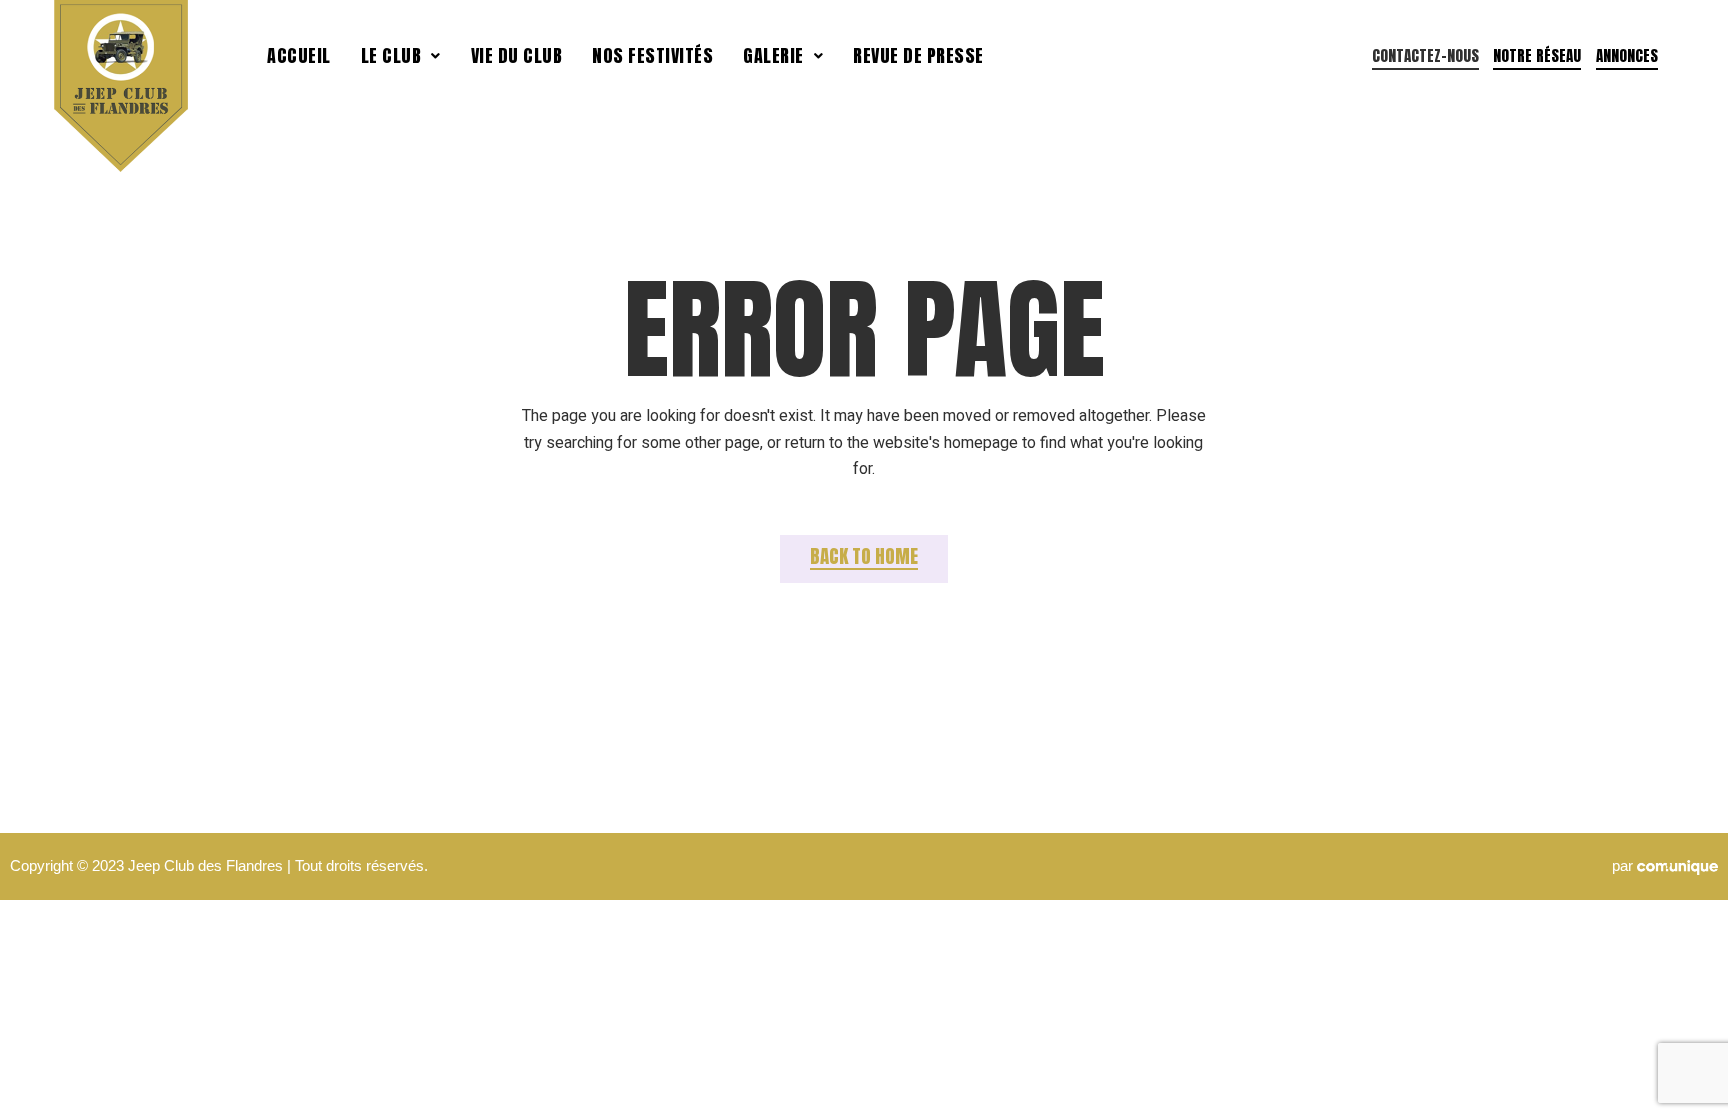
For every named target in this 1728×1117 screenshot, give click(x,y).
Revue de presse (918, 55)
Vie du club (517, 55)
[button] (401, 56)
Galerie (773, 55)
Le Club (391, 55)
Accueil (299, 55)
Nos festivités (652, 55)
